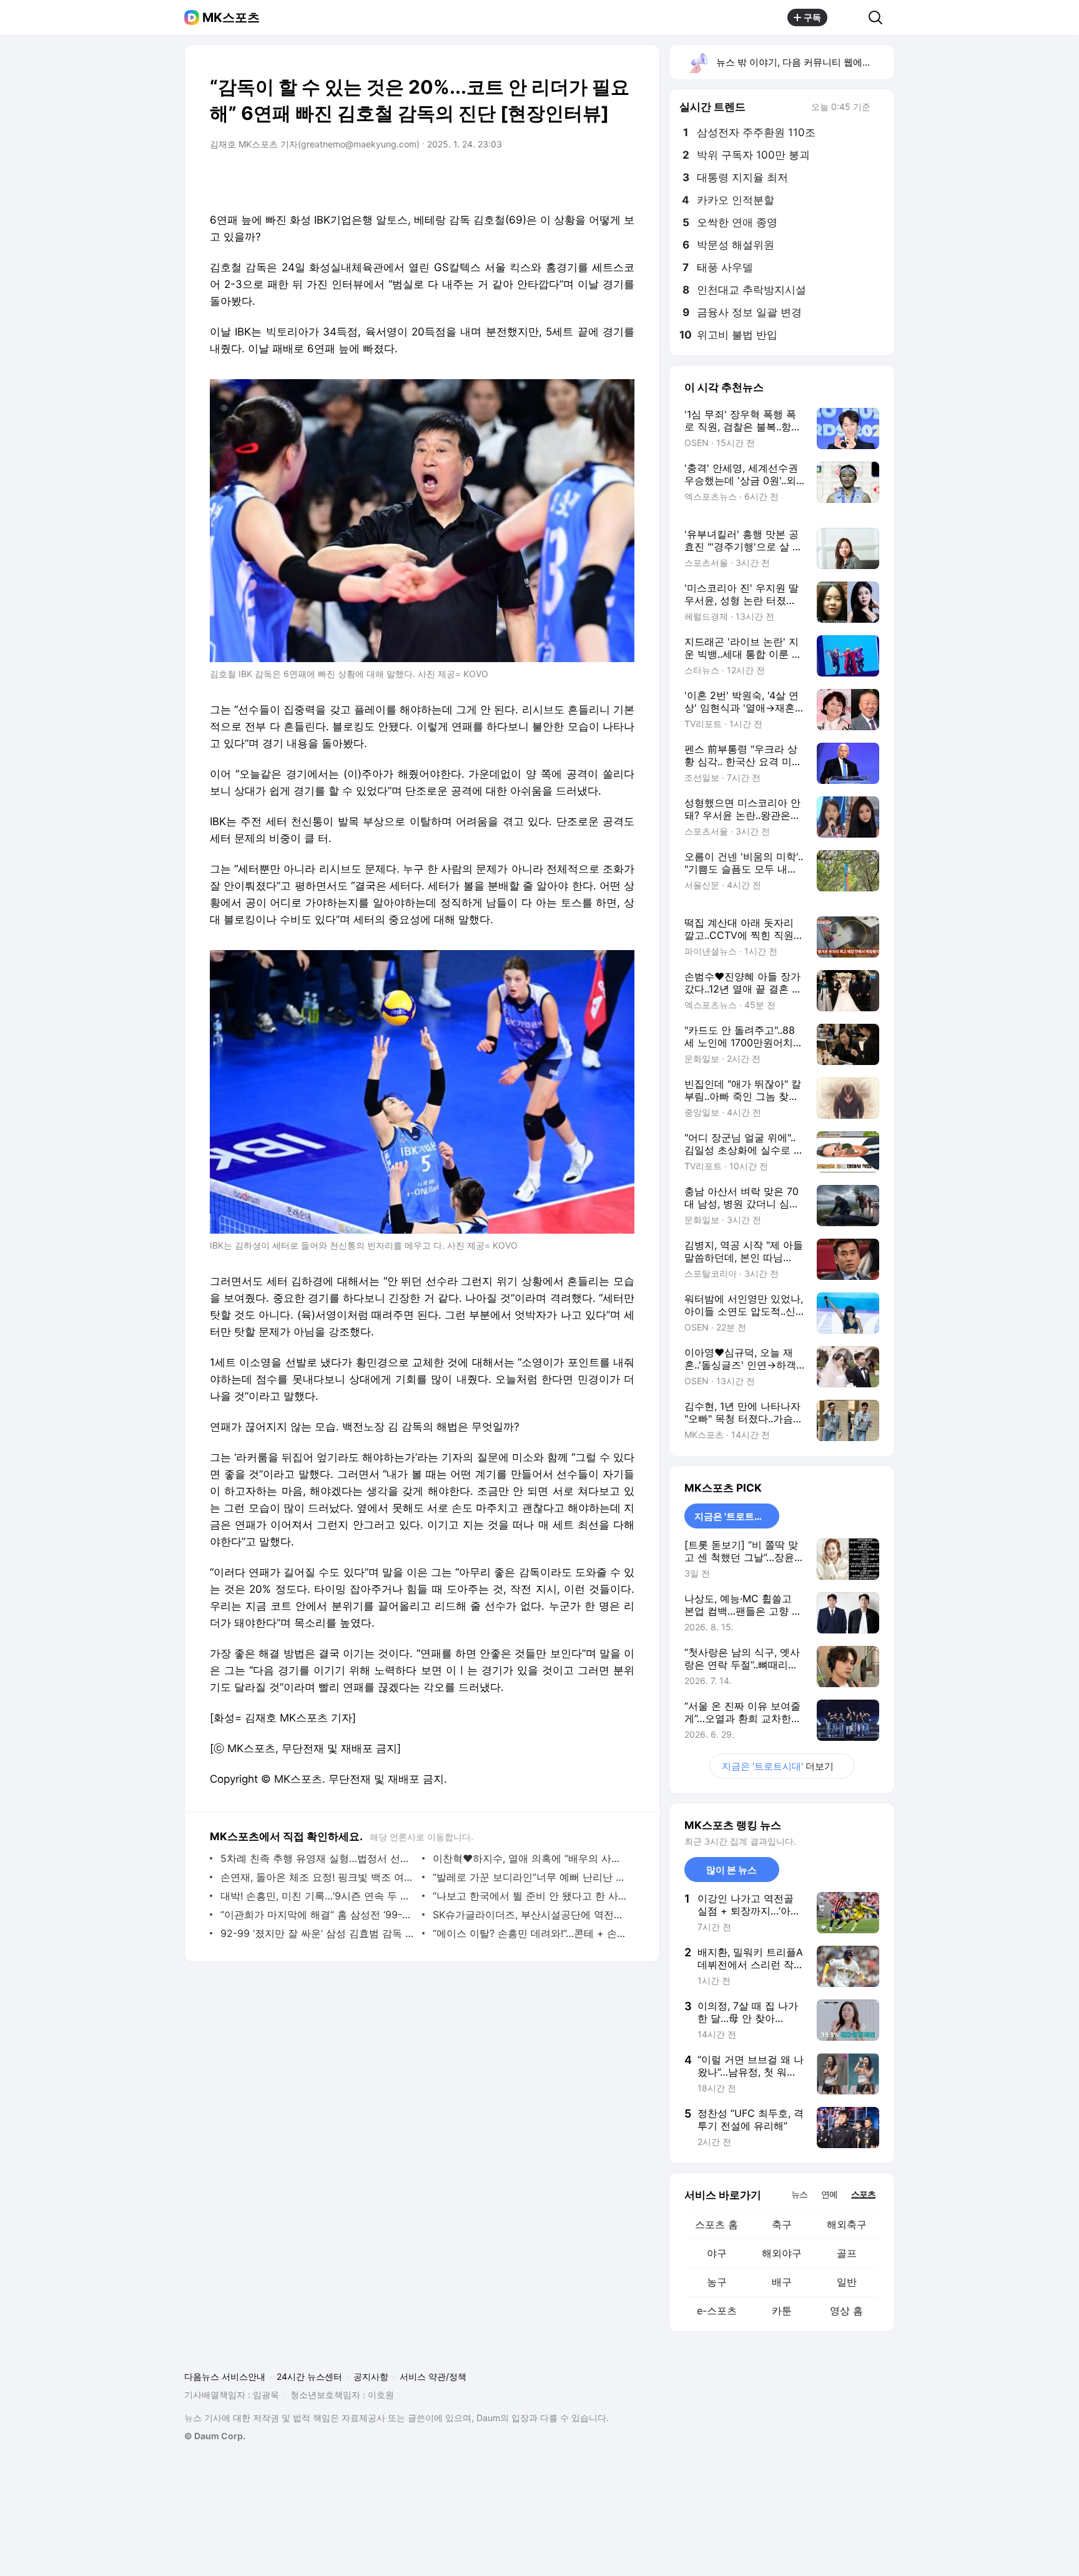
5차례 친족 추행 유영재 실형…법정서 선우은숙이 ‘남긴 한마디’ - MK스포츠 (318, 1858)
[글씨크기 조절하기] (597, 179)
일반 (847, 2282)
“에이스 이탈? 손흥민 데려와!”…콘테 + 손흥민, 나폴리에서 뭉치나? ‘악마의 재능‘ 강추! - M (530, 1933)
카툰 (782, 2311)
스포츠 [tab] (863, 2194)
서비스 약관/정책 (433, 2376)
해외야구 (782, 2253)
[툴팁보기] (879, 108)
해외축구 (847, 2224)
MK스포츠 (231, 17)
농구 (717, 2282)
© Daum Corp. (215, 2436)
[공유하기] (848, 17)
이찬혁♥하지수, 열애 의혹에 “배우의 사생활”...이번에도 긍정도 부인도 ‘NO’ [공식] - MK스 (530, 1858)
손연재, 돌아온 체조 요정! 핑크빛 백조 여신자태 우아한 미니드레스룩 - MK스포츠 (318, 1877)
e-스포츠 (717, 2311)
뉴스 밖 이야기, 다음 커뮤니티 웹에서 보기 (805, 62)
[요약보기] (522, 179)
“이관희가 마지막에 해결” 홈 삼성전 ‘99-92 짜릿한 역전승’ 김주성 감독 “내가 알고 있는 (318, 1915)
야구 (717, 2253)
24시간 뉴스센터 (309, 2376)
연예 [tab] (829, 2194)
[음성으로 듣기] (547, 179)
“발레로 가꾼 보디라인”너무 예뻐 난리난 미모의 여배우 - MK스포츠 (530, 1877)
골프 (847, 2253)
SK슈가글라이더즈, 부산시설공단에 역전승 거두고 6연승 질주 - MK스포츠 (530, 1915)
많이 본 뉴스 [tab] (732, 1870)
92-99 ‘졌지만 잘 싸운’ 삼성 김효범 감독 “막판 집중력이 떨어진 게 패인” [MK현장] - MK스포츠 (318, 1933)
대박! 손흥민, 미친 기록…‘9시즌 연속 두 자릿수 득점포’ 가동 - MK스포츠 (318, 1896)
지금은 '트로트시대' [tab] (735, 1516)
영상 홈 (846, 2311)
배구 (782, 2282)
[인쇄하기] (622, 179)
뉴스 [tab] (799, 2194)
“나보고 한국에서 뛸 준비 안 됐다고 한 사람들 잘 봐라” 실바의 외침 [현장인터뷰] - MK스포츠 (530, 1896)
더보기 (778, 1766)
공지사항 (371, 2376)
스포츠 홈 (717, 2224)
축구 (782, 2224)
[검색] (879, 17)
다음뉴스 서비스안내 (225, 2376)
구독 (812, 17)
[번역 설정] (572, 179)
